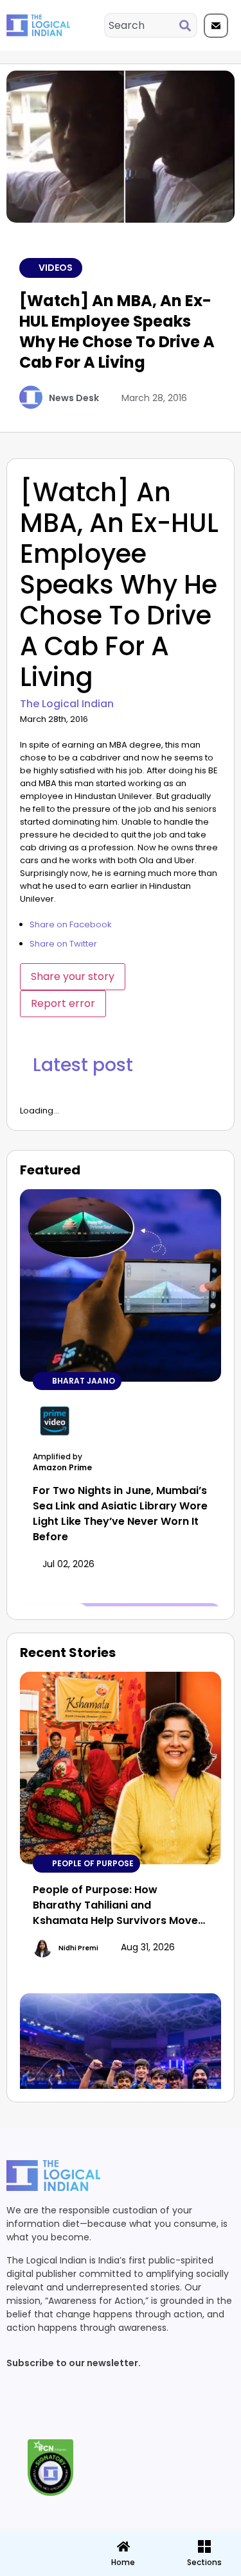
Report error (63, 1003)
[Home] (123, 2546)
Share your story (73, 976)
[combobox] (142, 25)
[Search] (188, 25)
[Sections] (39, 2543)
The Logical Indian (67, 704)
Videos (56, 268)
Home (123, 2562)
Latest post (83, 1065)
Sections (39, 2567)
